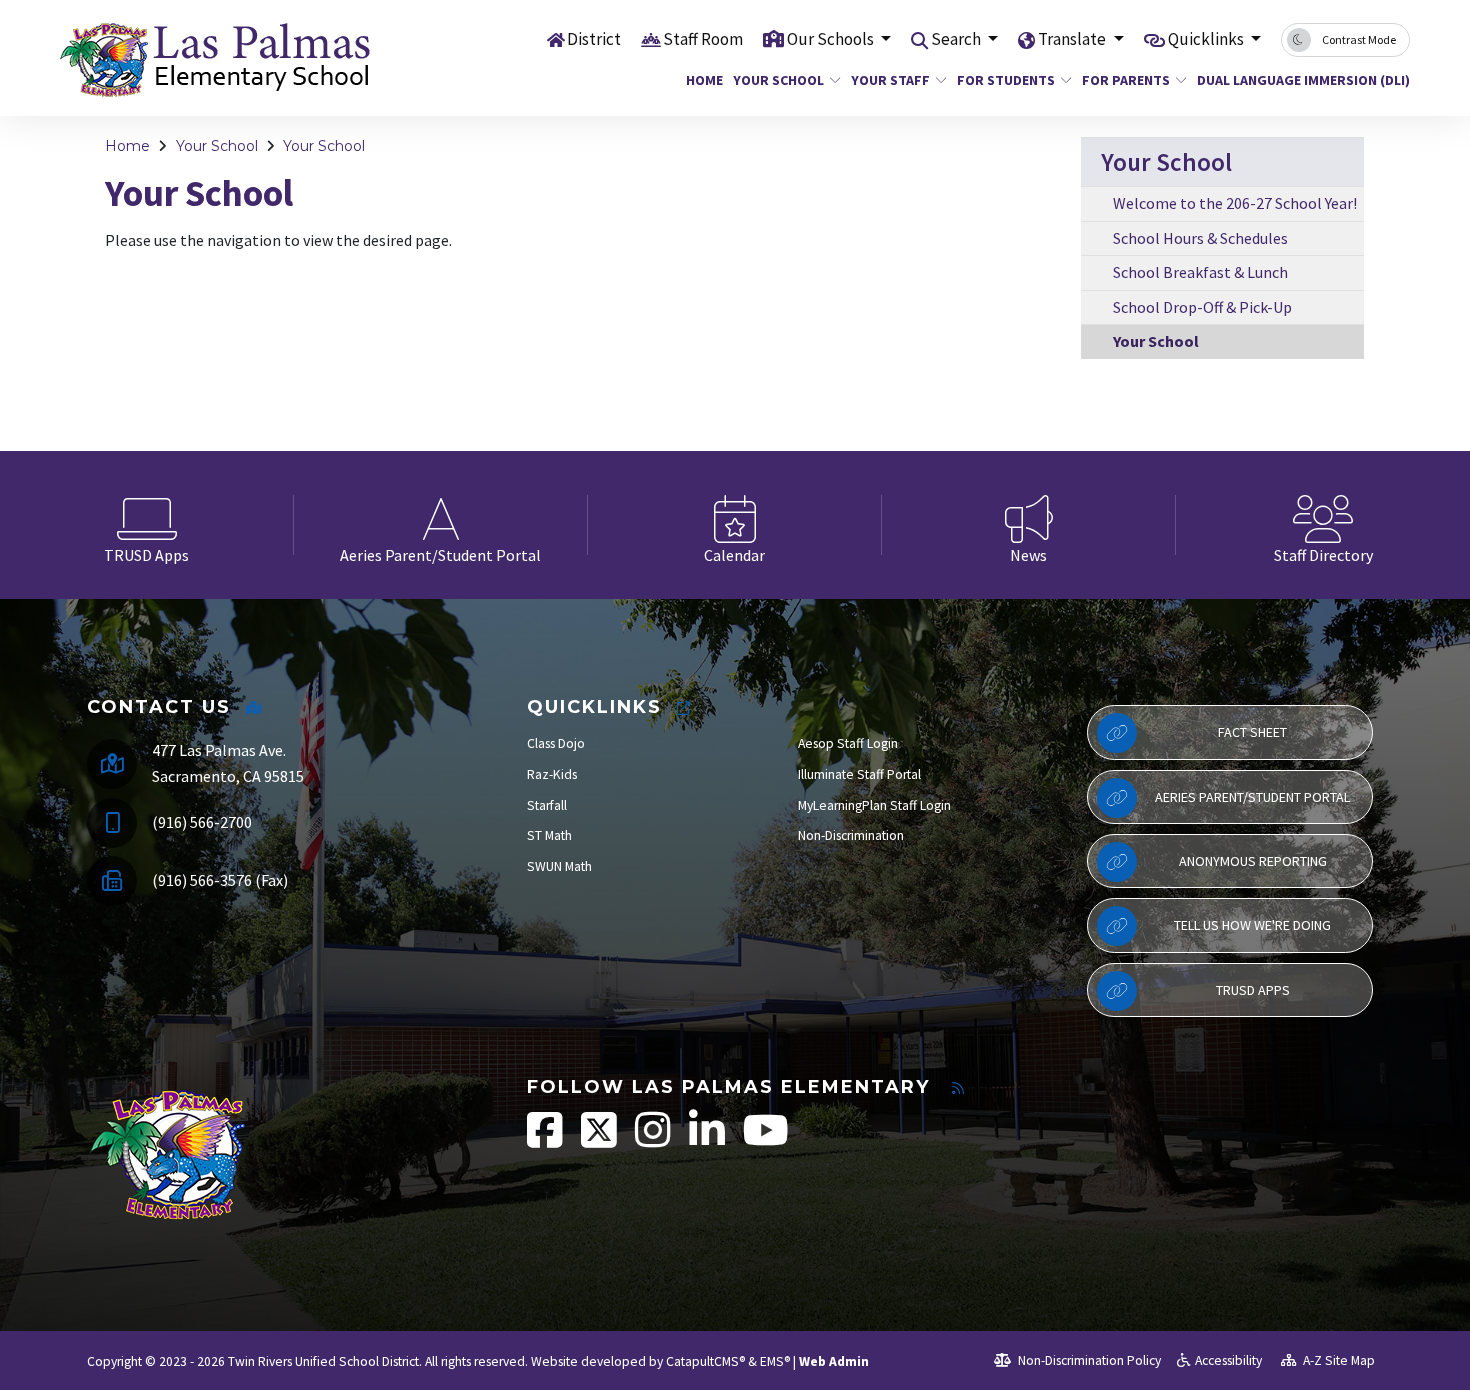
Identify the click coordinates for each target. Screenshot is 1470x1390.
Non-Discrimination (851, 835)
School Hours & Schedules (1200, 238)
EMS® (775, 1361)
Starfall (547, 805)
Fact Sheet (1252, 732)
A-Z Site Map (1337, 1360)
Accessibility (1228, 1360)
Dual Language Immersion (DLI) (1292, 80)
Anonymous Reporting (1253, 861)
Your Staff (890, 80)
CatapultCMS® (705, 1361)
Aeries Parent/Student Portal (1252, 797)
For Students (1006, 80)
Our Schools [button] (832, 39)
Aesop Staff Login (848, 743)
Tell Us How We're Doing (1252, 925)
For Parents (1126, 80)
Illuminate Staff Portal (859, 774)
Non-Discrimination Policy (1088, 1360)
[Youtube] (766, 1140)
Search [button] (957, 39)
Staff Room (703, 39)
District (594, 39)
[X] (600, 1140)
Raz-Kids (552, 774)
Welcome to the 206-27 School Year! (1235, 203)
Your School (778, 80)
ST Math (549, 835)
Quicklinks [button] (1207, 39)
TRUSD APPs (1253, 990)
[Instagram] (654, 1140)
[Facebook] (546, 1140)
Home (702, 80)
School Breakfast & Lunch (1200, 272)
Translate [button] (1073, 39)
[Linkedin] (708, 1140)
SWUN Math (559, 866)
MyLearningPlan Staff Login (874, 805)
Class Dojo (556, 743)
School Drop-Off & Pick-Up (1202, 307)
